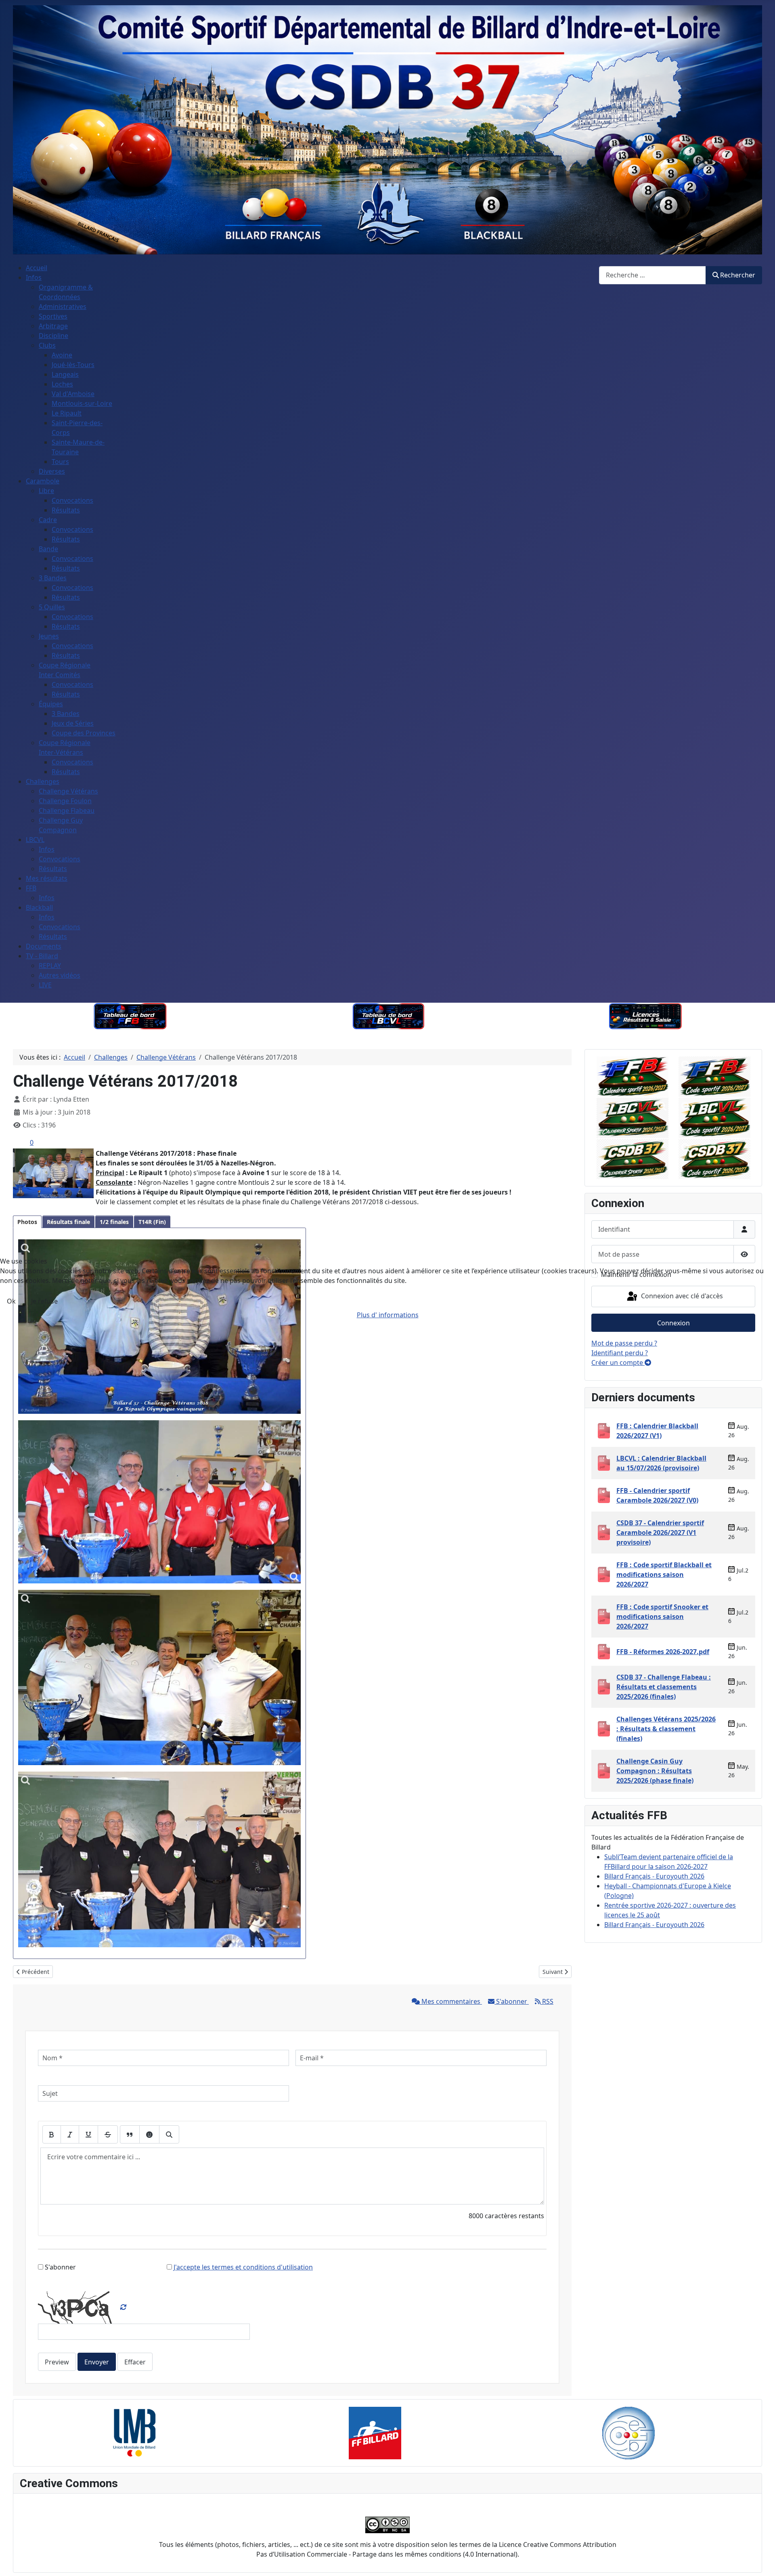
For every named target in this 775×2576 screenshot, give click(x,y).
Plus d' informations (388, 1315)
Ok (11, 1301)
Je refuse (44, 1301)
